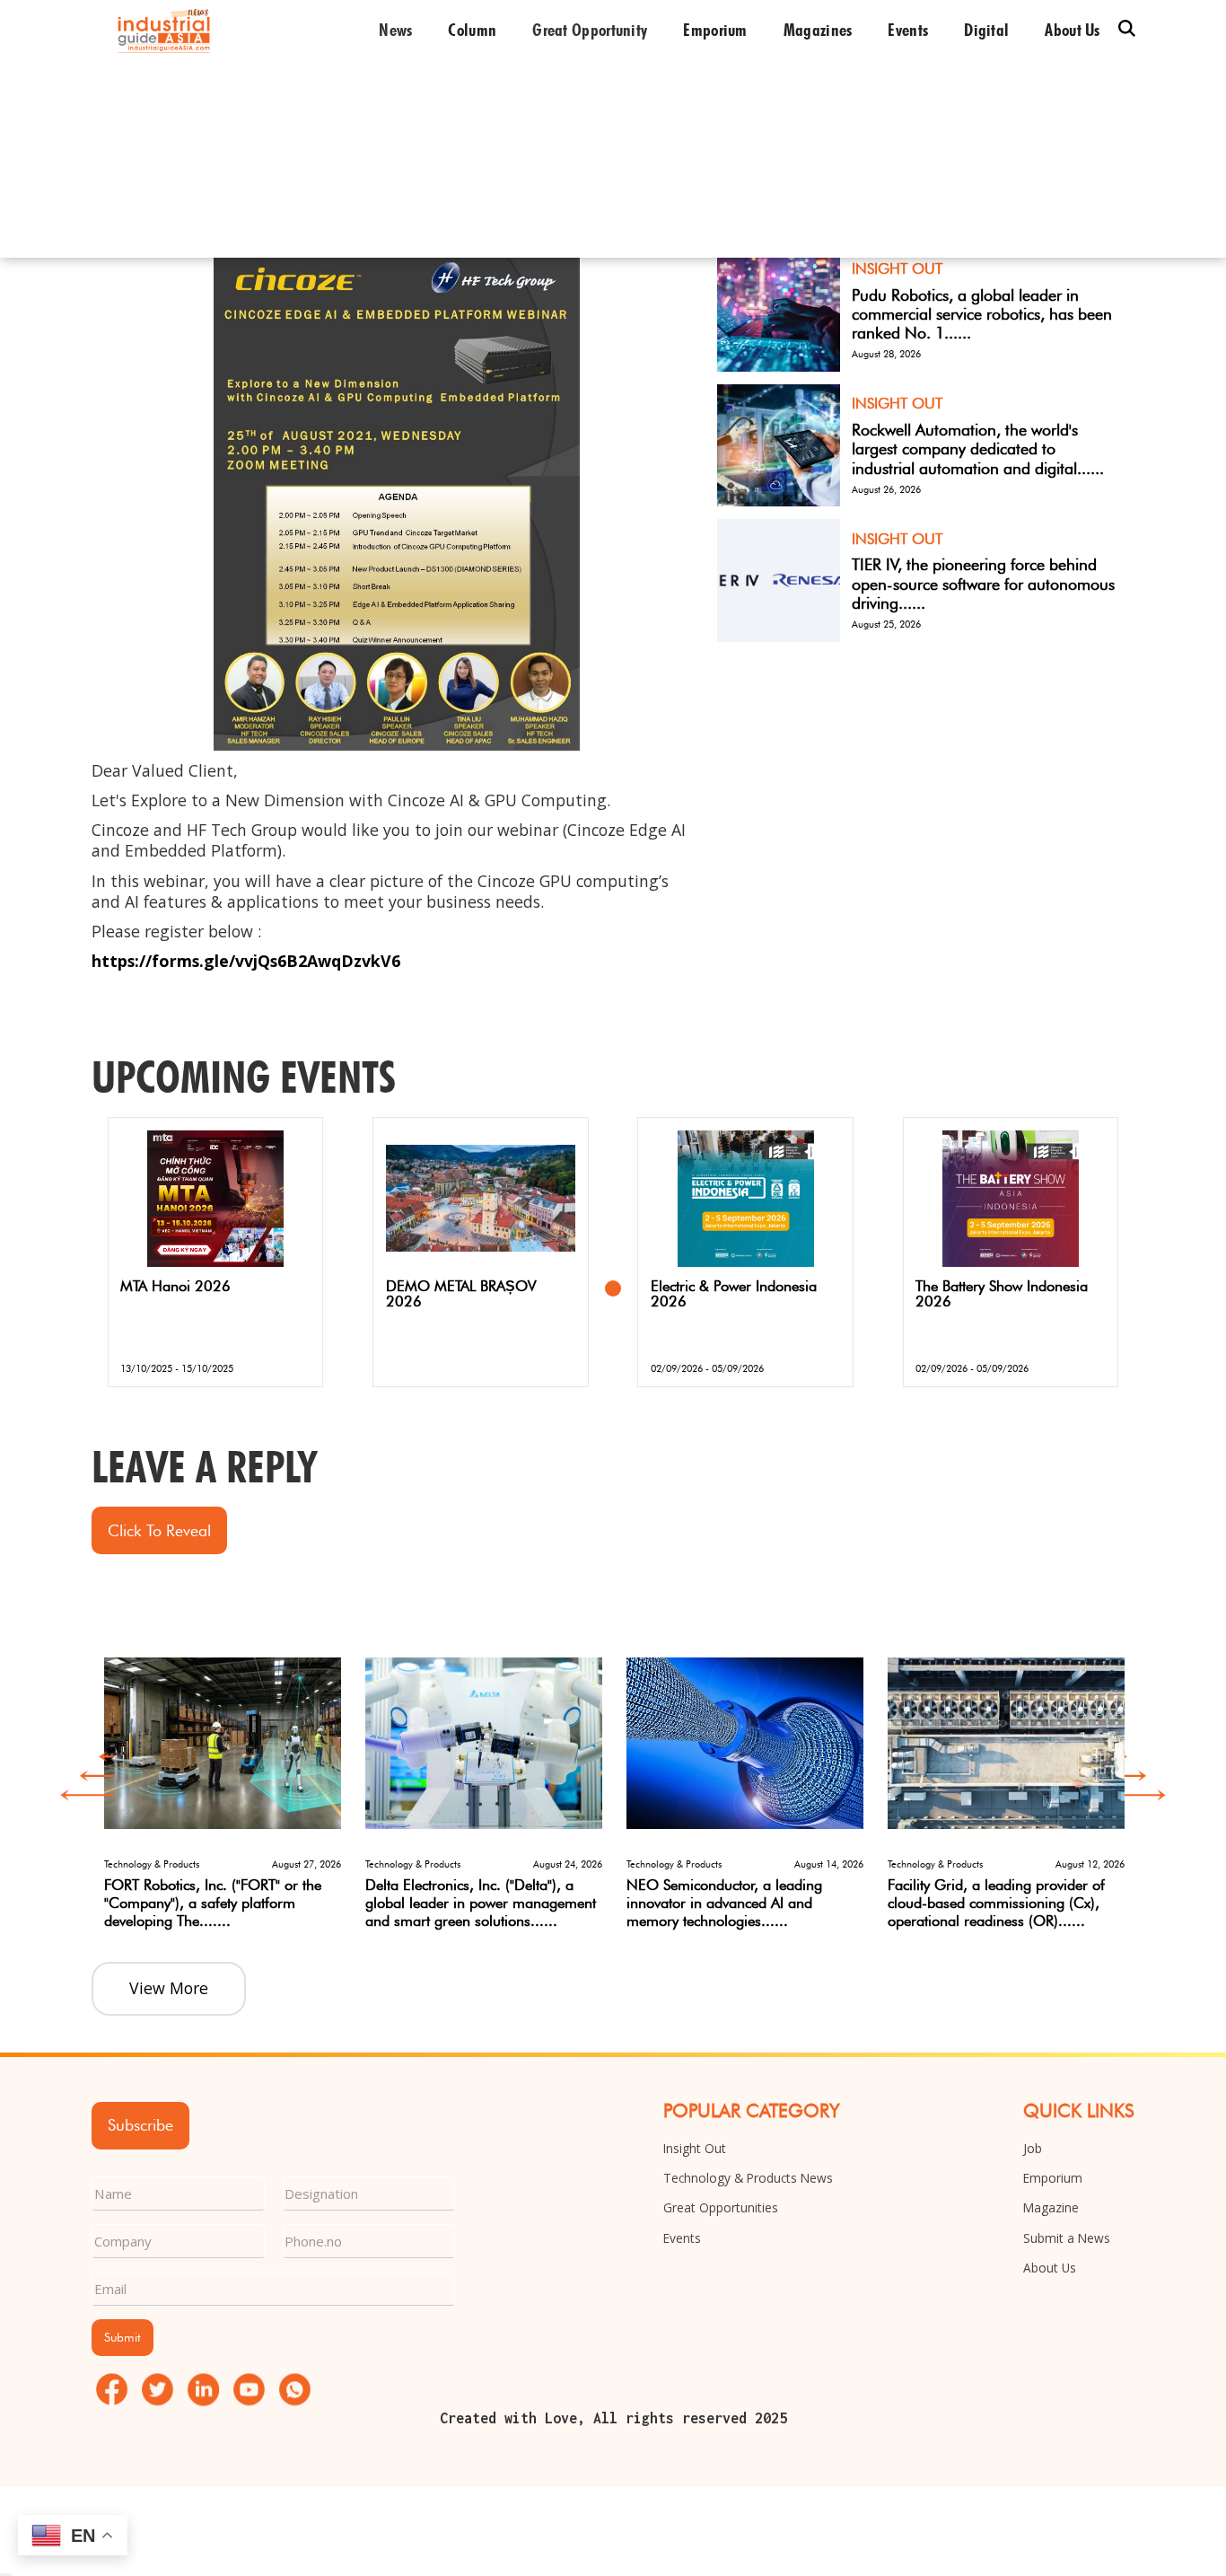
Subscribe (140, 2125)
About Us (1050, 2268)
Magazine (1051, 2207)
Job (1033, 2148)
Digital (986, 30)
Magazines (818, 30)
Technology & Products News (748, 2178)
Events (908, 30)
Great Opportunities (721, 2207)
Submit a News (1067, 2238)
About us (1072, 30)
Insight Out (695, 2148)
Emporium (715, 30)
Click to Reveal (159, 1530)
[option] (222, 1782)
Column (472, 30)
